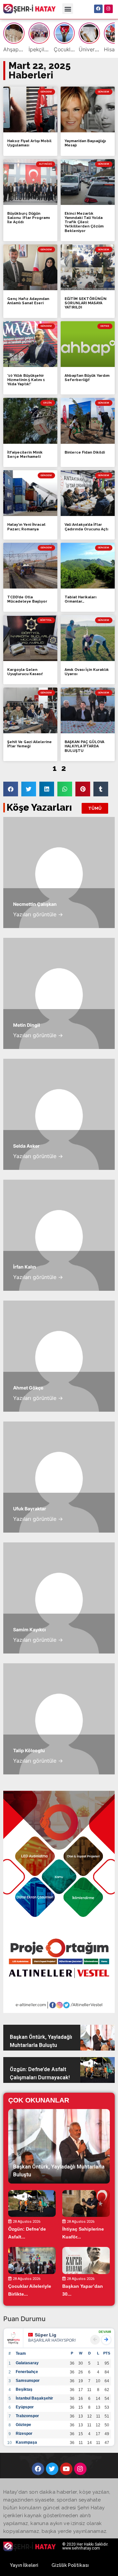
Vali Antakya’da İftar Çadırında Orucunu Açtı (86, 527)
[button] (68, 9)
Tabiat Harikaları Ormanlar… (80, 599)
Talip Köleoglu (29, 1750)
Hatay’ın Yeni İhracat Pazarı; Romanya (26, 527)
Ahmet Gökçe (28, 1388)
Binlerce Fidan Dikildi (85, 452)
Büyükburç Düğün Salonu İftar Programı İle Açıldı (29, 218)
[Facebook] (98, 9)
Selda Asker (26, 1146)
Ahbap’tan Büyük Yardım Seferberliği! (87, 378)
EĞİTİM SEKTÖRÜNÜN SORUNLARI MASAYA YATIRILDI (86, 303)
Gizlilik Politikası (70, 2565)
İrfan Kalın (25, 1267)
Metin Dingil (27, 1025)
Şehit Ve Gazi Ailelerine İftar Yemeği (29, 744)
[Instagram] (108, 9)
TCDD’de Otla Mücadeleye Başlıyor (27, 599)
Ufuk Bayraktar (30, 1509)
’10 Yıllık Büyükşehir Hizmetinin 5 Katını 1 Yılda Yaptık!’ (26, 380)
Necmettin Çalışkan (35, 904)
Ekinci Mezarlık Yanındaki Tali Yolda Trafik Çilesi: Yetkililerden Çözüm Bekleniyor (84, 222)
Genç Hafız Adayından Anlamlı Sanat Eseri (28, 301)
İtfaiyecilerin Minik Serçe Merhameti (25, 455)
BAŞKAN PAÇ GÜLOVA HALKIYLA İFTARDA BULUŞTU (84, 746)
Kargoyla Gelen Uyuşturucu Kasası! (25, 672)
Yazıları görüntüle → (38, 914)
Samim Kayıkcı (29, 1629)
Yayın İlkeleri (24, 2565)
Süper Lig (46, 2335)
